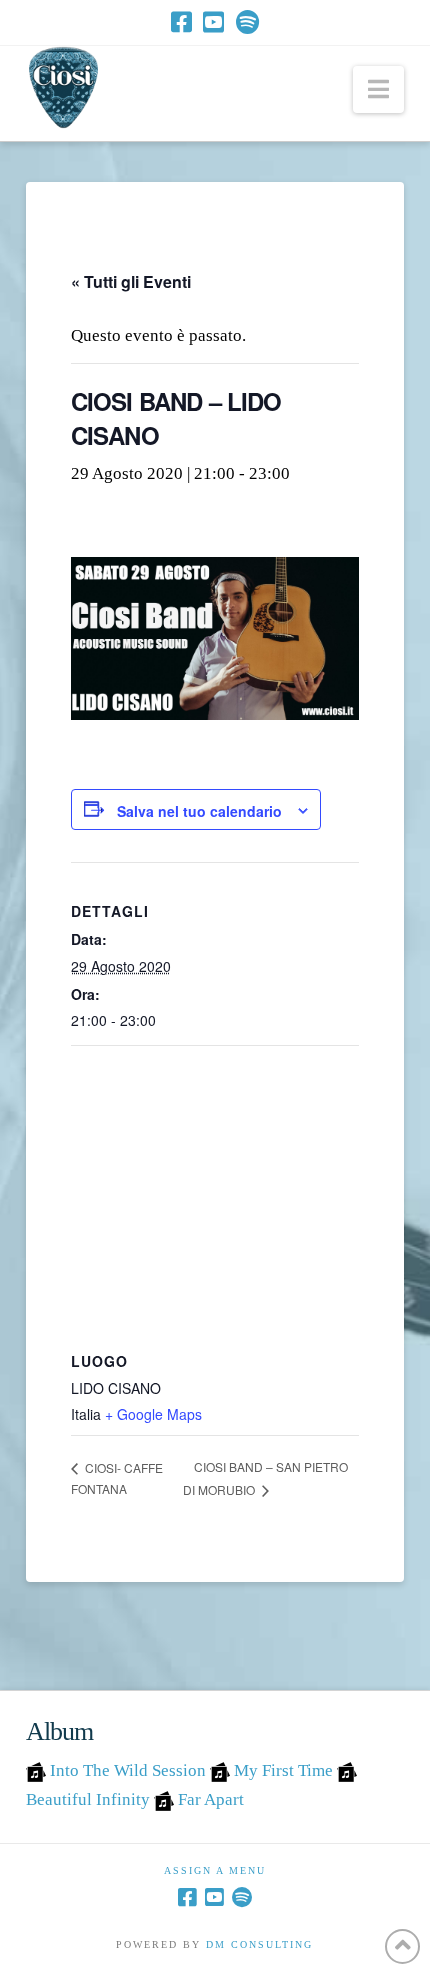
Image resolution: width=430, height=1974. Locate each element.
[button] (378, 89)
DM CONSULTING (259, 1944)
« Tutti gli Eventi (131, 281)
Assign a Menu (215, 1870)
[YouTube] (213, 22)
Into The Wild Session (128, 1770)
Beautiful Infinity (88, 1799)
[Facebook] (181, 22)
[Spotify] (247, 22)
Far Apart (211, 1799)
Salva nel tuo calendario (199, 811)
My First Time (283, 1770)
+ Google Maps (153, 1414)
